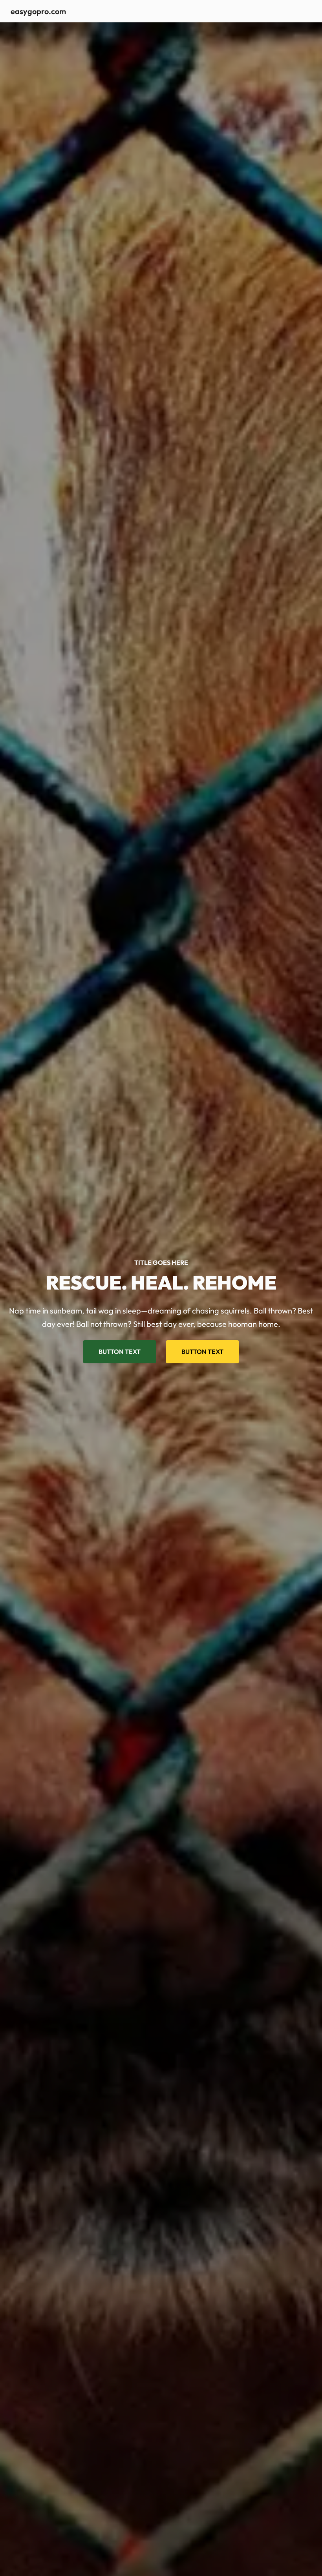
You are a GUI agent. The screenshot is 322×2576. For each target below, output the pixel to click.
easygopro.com (38, 11)
